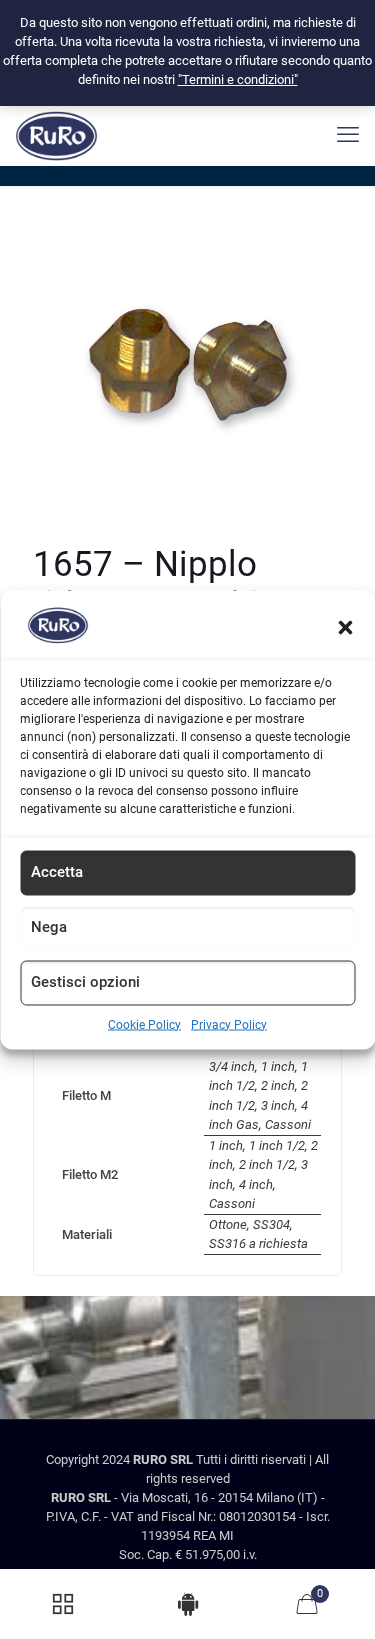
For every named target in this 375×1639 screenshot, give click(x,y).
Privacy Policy (229, 1024)
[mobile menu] (348, 135)
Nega (49, 926)
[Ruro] (56, 135)
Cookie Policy (144, 1024)
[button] (345, 628)
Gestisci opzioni (85, 981)
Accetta (57, 871)
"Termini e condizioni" (238, 79)
